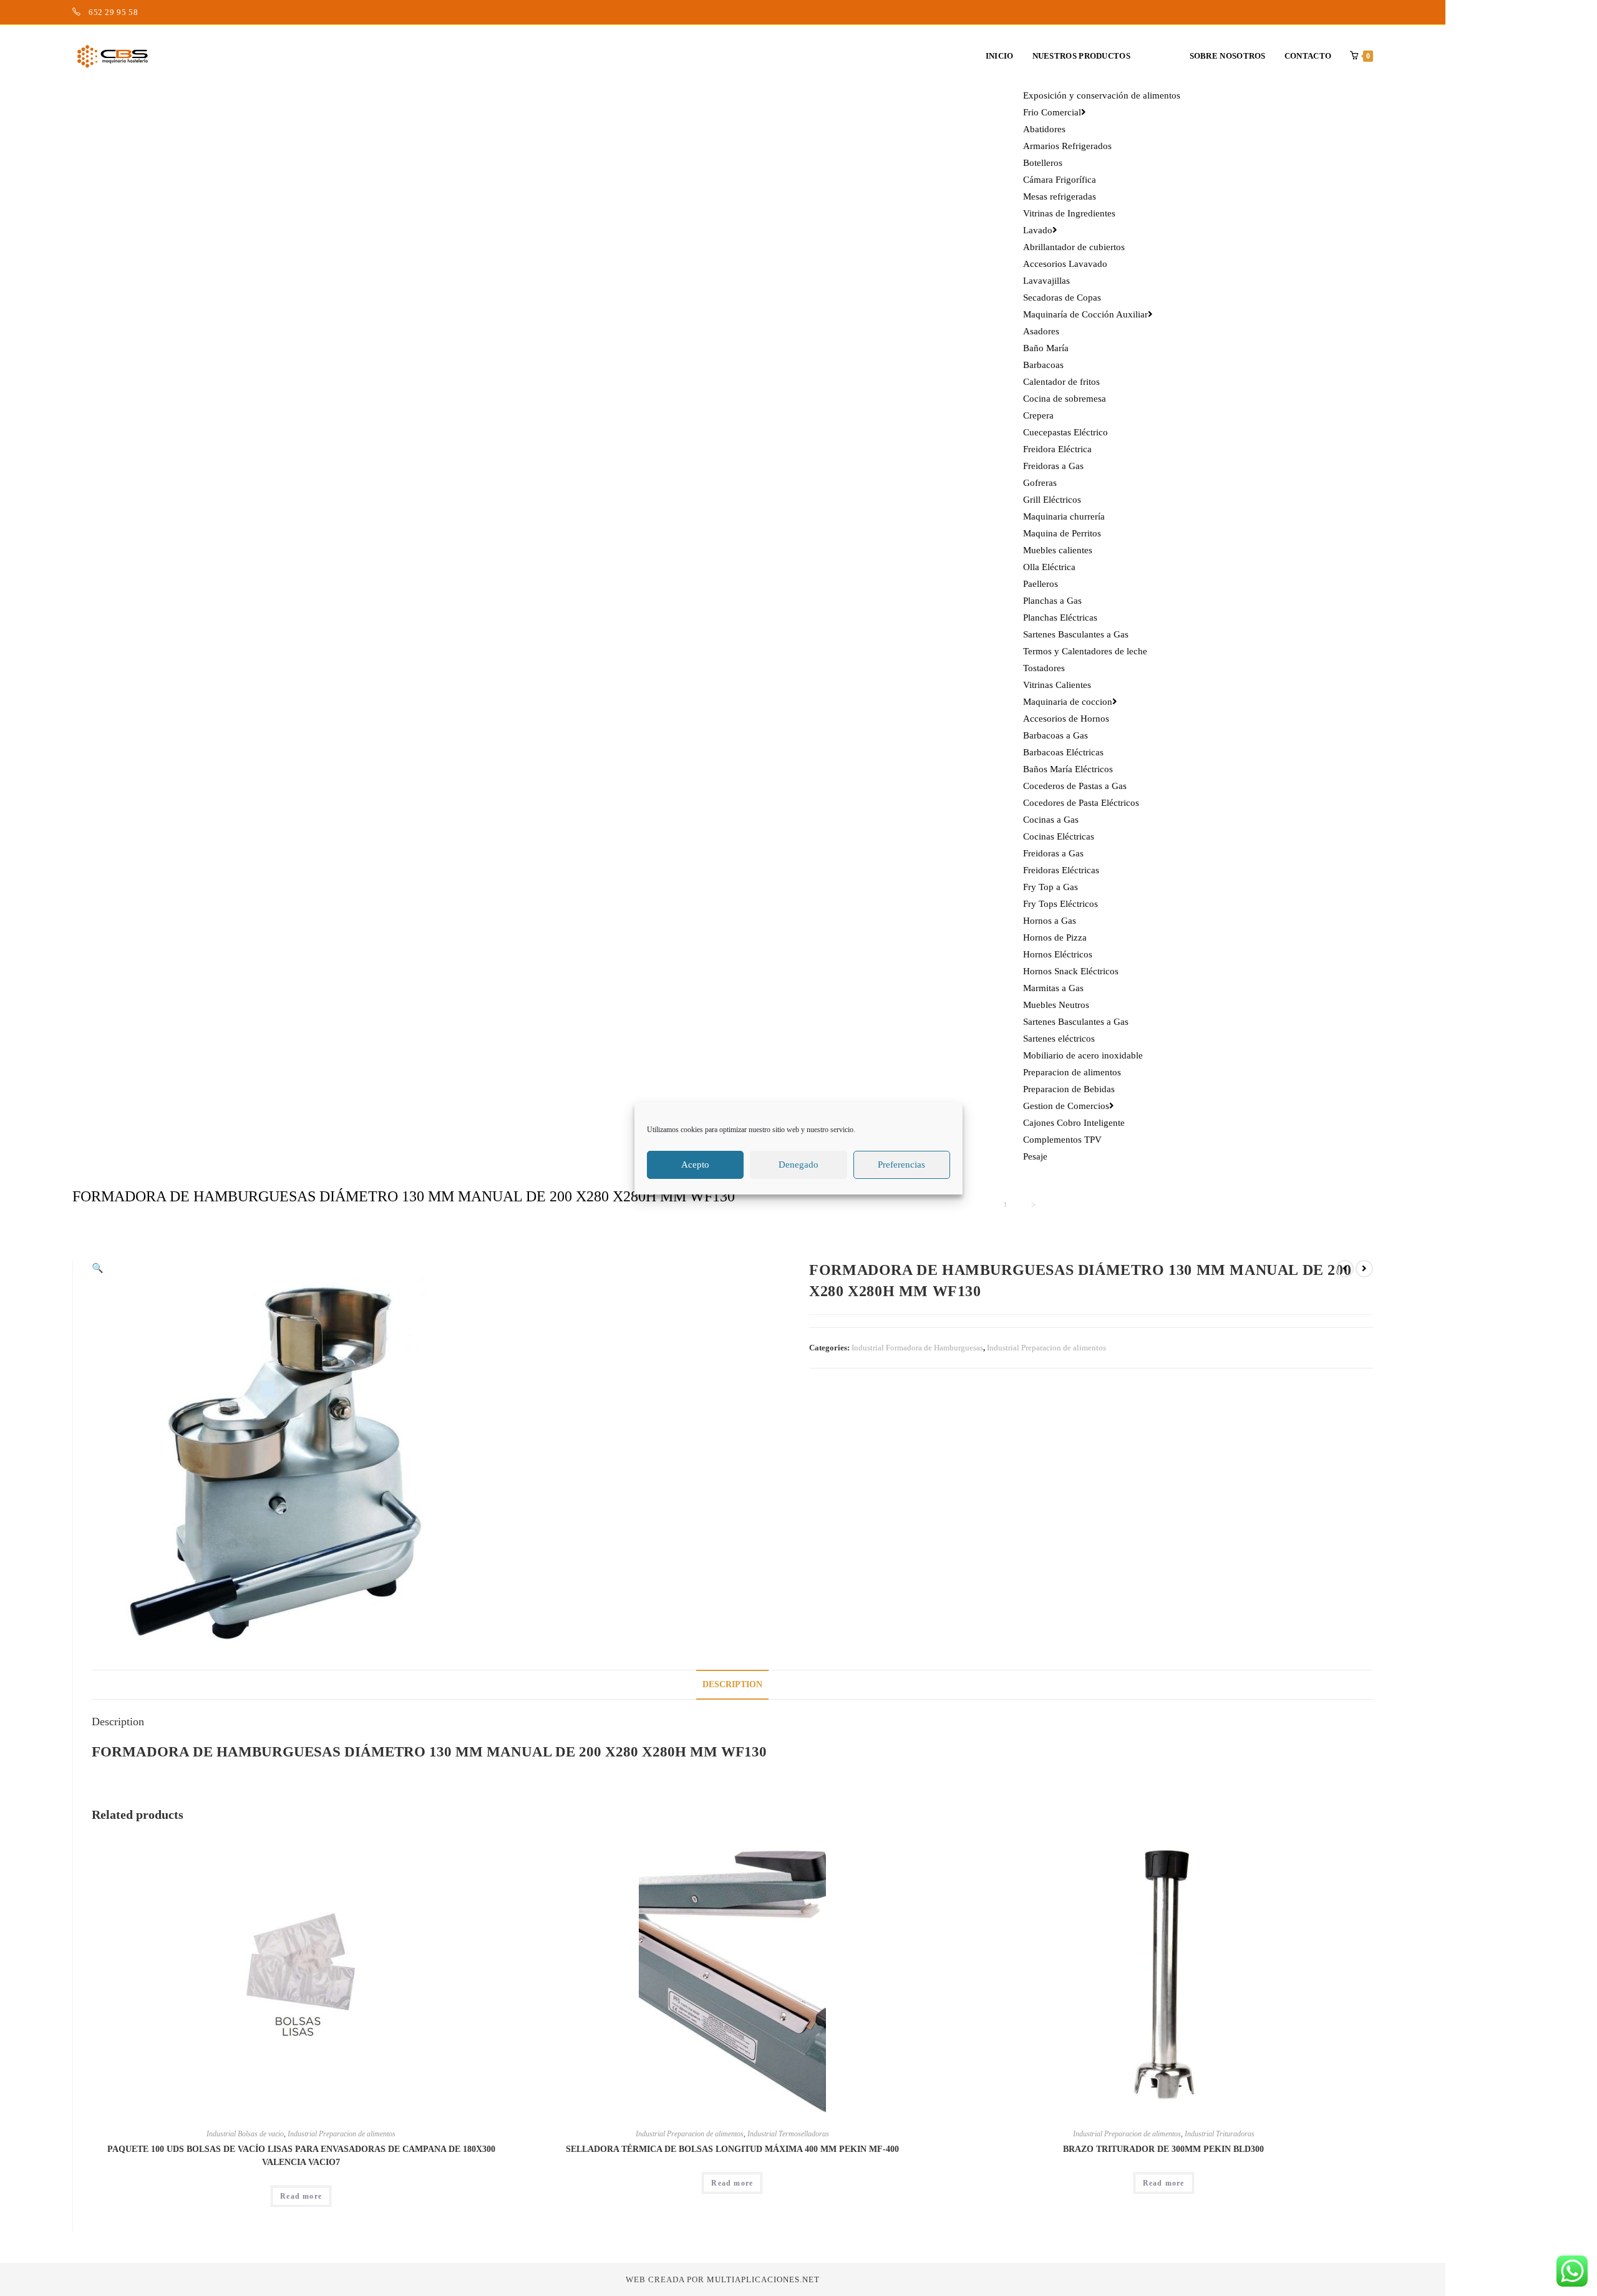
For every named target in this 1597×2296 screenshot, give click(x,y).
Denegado (798, 1165)
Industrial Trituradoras (1220, 2134)
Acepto (695, 1165)
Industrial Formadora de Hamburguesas (917, 1348)
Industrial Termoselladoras (788, 2134)
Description (732, 1684)
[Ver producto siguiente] (1364, 1269)
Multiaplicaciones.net (763, 2279)
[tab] (732, 1685)
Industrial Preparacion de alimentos (1046, 1348)
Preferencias (901, 1165)
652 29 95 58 (113, 12)
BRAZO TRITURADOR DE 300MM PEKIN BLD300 (1163, 2149)
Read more (301, 2196)
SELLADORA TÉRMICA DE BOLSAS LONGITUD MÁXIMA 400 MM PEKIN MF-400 (732, 2149)
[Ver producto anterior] (1345, 1269)
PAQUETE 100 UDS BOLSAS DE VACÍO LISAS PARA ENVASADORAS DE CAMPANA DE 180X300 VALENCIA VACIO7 (301, 2156)
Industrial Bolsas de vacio (245, 2134)
